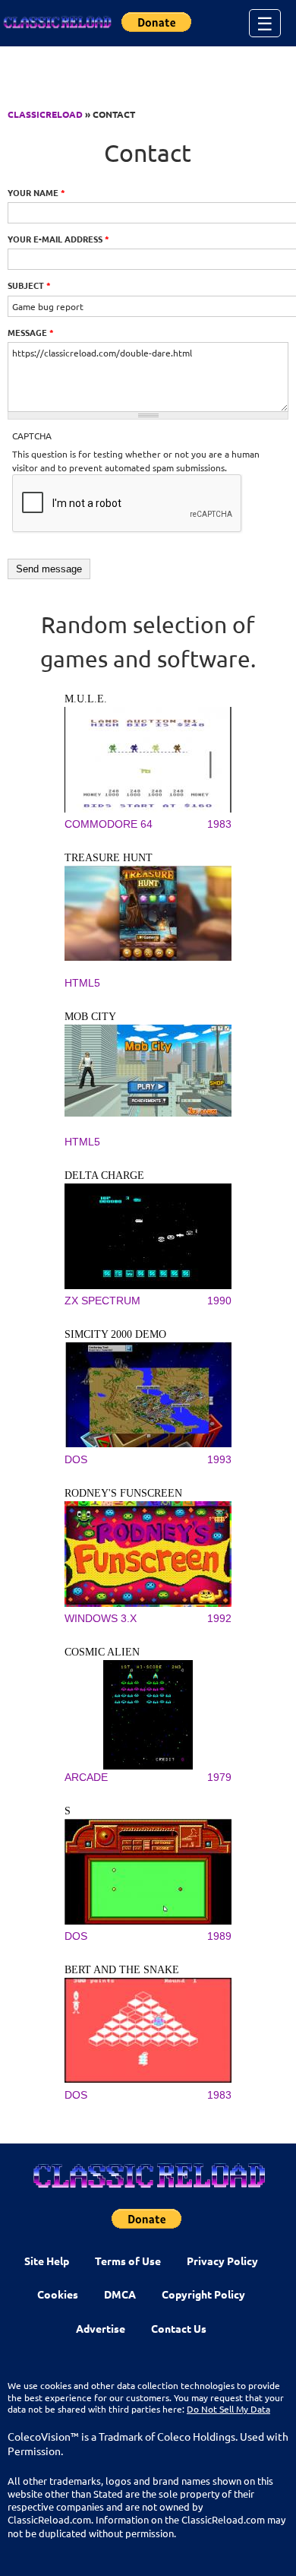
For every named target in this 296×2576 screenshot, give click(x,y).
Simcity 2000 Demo (115, 1334)
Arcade (86, 1777)
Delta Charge (104, 1176)
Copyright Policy (203, 2294)
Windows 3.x (101, 1618)
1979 (219, 1777)
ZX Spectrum (102, 1301)
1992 (219, 1618)
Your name (36, 192)
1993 (219, 1459)
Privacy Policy (222, 2261)
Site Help (47, 2261)
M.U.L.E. (86, 699)
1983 (219, 824)
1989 (219, 1936)
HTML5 (82, 983)
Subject (29, 285)
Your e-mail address (58, 239)
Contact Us (179, 2328)
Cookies (58, 2294)
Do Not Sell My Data (228, 2409)
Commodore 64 (109, 824)
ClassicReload (45, 114)
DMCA (120, 2294)
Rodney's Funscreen (123, 1493)
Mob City (90, 1017)
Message (31, 332)
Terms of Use (128, 2261)
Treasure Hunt (109, 858)
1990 (219, 1301)
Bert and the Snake (122, 1970)
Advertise (101, 2328)
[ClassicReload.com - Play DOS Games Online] (57, 23)
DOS (76, 1459)
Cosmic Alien (102, 1652)
